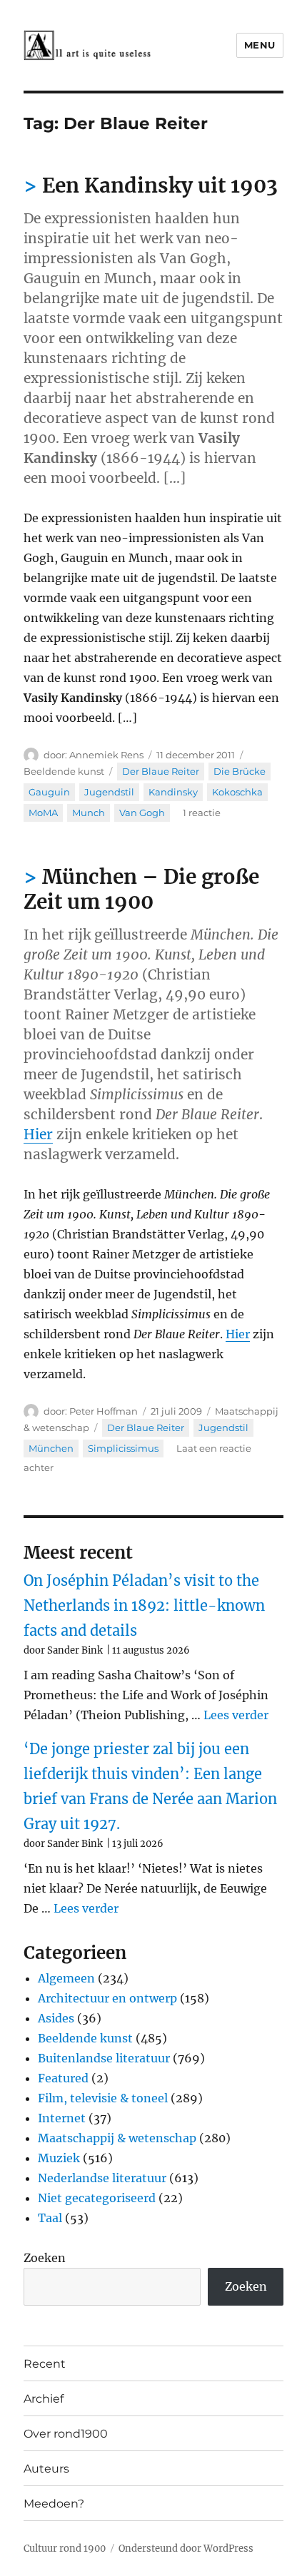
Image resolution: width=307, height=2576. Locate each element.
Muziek (59, 2158)
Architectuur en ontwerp (107, 1998)
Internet (62, 2118)
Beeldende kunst (64, 771)
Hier (38, 1134)
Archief (44, 2399)
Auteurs (46, 2469)
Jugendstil (109, 792)
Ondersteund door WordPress (186, 2549)
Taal (50, 2218)
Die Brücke (240, 771)
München (51, 1448)
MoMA (43, 813)
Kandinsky (173, 792)
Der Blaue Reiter (161, 771)
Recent (45, 2364)
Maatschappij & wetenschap (117, 2138)
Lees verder (236, 1715)
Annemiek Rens (106, 755)
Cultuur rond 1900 (65, 2549)
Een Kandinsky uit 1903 (160, 185)
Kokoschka (237, 792)
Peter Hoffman (104, 1411)
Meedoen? (54, 2504)
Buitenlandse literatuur (104, 2058)
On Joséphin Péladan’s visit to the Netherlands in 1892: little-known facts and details (144, 1605)
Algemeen (66, 1978)
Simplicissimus (123, 1448)
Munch (89, 813)
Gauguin (49, 792)
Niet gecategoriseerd (97, 2198)
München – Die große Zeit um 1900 (141, 889)
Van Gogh (142, 813)
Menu (260, 45)
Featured (63, 2078)
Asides (56, 2018)
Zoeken (45, 2258)
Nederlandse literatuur (102, 2178)
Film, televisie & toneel (103, 2098)
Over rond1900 (66, 2434)
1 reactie (202, 813)
